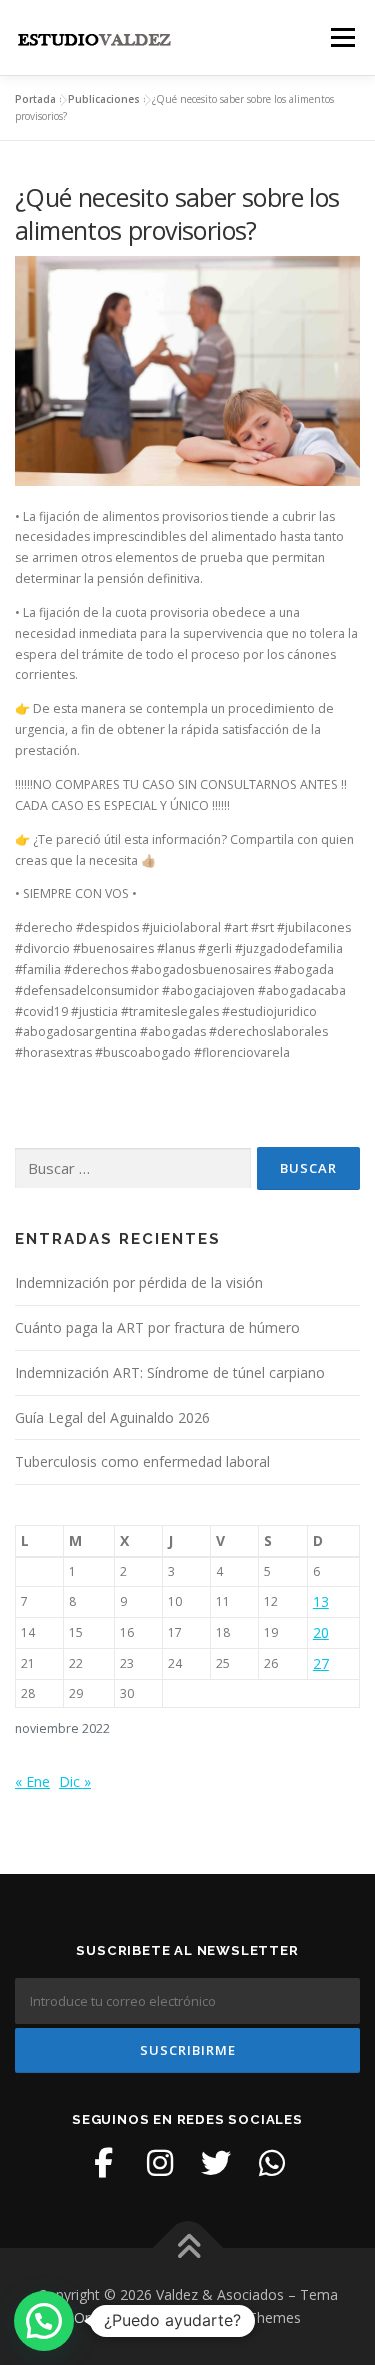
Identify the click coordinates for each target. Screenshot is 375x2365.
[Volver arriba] (187, 2247)
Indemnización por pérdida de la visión (139, 1282)
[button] (44, 2321)
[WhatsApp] (272, 2163)
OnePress (105, 2317)
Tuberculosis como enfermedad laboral (142, 1461)
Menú (341, 37)
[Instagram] (160, 2163)
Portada (35, 99)
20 (321, 1632)
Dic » (75, 1781)
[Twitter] (216, 2163)
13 (321, 1601)
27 (321, 1663)
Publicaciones (104, 99)
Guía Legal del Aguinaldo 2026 (112, 1417)
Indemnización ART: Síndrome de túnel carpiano (170, 1372)
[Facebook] (104, 2163)
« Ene (32, 1781)
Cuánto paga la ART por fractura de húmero (157, 1327)
